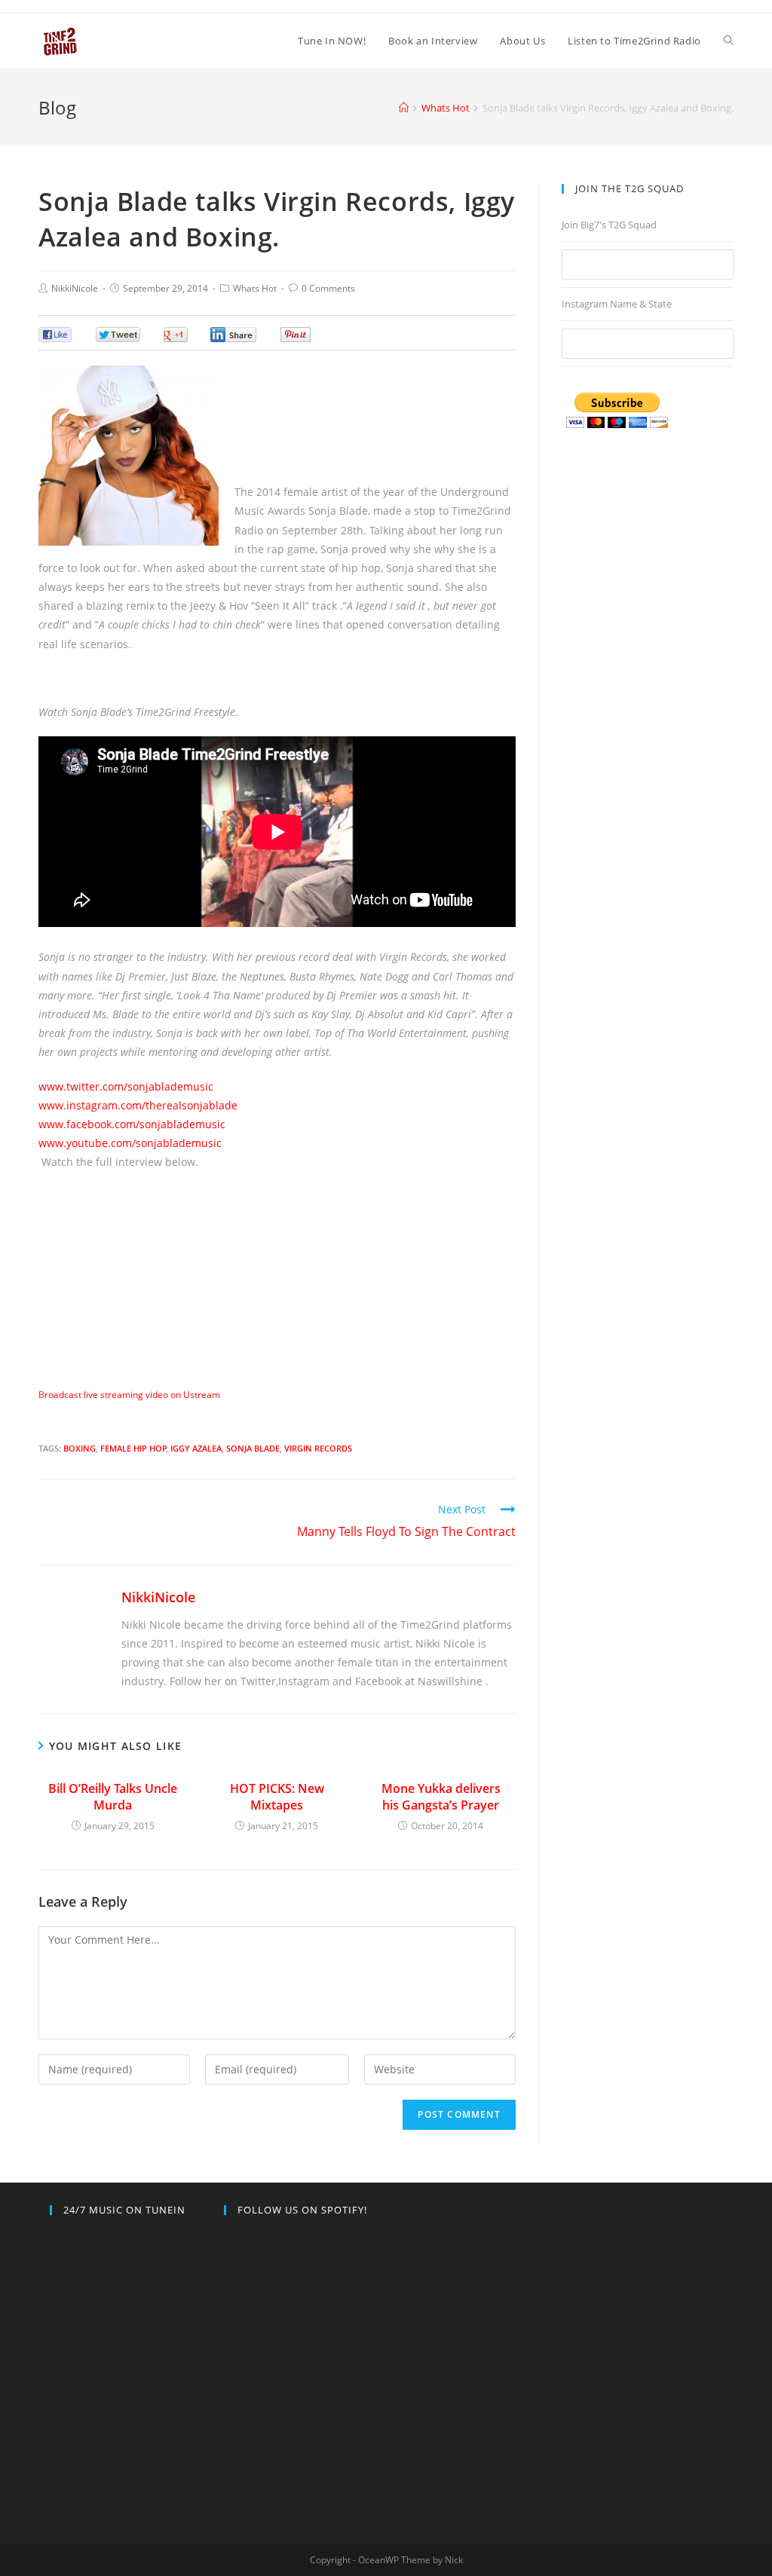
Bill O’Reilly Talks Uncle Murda (113, 1797)
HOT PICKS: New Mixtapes (277, 1797)
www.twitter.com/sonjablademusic (126, 1086)
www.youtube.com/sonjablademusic (130, 1143)
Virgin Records (318, 1448)
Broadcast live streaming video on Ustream (129, 1395)
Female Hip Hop (133, 1448)
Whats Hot (255, 288)
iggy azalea (196, 1448)
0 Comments (328, 288)
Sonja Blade (253, 1448)
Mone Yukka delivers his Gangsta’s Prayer (441, 1797)
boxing (80, 1448)
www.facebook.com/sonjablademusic (132, 1124)
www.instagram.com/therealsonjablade (138, 1105)
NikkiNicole (75, 288)
